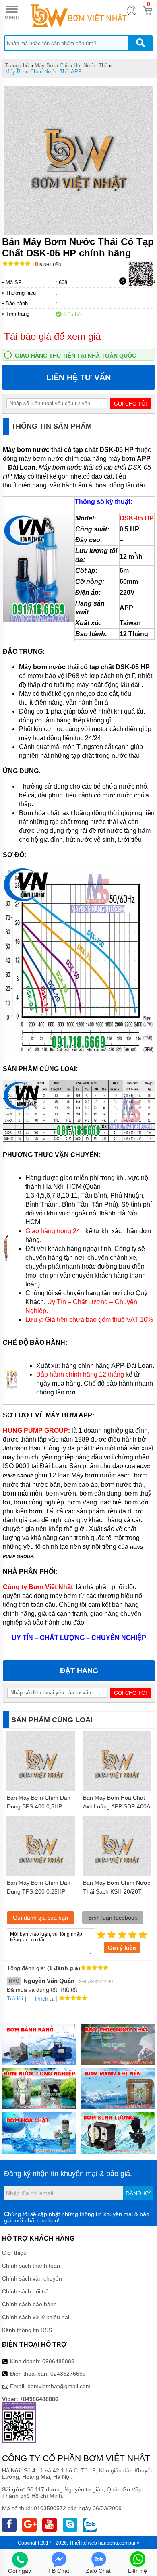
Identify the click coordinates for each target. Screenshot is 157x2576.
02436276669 (68, 2374)
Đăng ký (138, 2193)
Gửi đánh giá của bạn (40, 1918)
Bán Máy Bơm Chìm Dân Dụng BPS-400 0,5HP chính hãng (39, 1806)
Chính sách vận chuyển (32, 2278)
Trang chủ (17, 66)
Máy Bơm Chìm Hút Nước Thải (72, 66)
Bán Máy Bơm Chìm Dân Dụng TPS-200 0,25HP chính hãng (39, 1891)
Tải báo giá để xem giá (52, 336)
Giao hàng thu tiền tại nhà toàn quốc (75, 356)
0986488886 (58, 2361)
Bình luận (48, 265)
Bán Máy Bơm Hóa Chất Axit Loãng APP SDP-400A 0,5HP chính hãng (116, 1806)
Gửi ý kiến (122, 1948)
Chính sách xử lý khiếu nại (36, 2317)
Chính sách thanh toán (31, 2266)
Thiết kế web (83, 2543)
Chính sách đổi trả (25, 2291)
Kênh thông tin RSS (27, 2330)
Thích (41, 1999)
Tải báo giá (141, 281)
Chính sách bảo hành (29, 2304)
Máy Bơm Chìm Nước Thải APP (43, 72)
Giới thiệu (14, 2253)
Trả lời (15, 1998)
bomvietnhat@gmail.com (59, 2386)
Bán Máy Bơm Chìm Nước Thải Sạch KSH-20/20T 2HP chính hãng (117, 1891)
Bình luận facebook (113, 1918)
